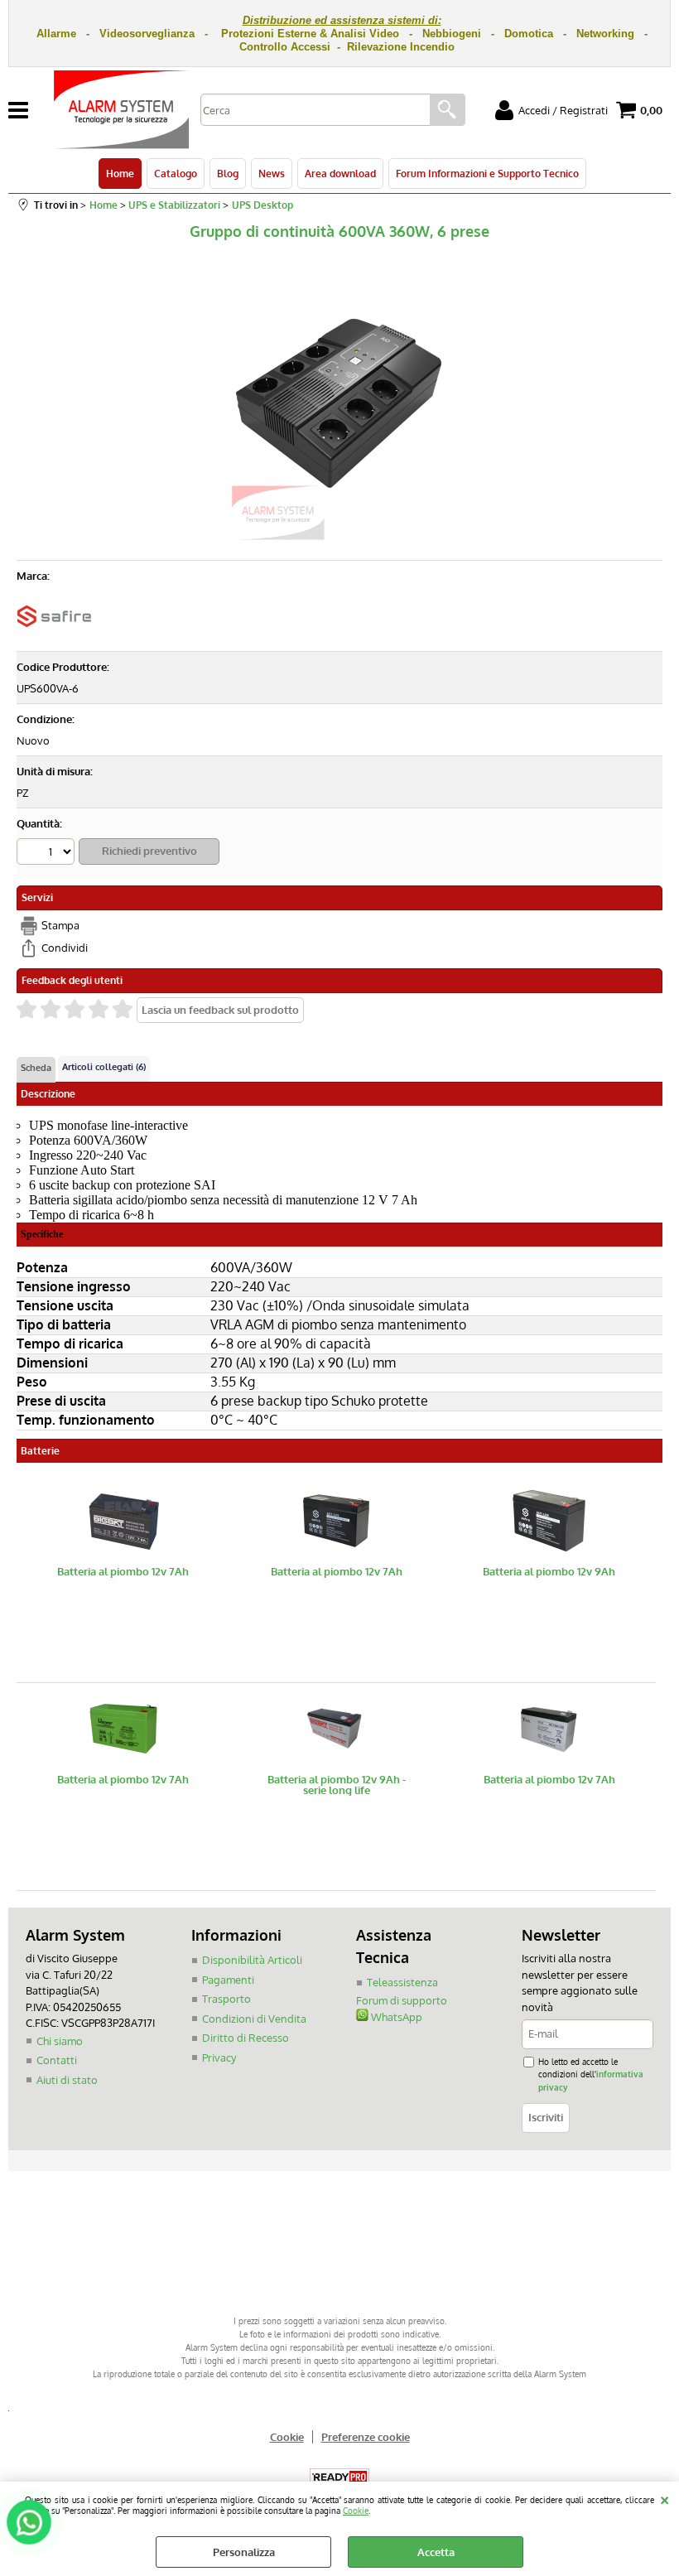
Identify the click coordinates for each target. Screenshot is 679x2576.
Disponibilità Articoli (252, 1960)
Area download (340, 173)
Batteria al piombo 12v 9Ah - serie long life (337, 1785)
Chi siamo (60, 2041)
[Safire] (54, 636)
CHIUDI (665, 2498)
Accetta (436, 2552)
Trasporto (226, 1999)
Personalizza (244, 2552)
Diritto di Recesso (246, 2038)
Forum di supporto (402, 2000)
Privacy (219, 2057)
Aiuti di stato (67, 2080)
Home (120, 173)
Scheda (36, 1068)
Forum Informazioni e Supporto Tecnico (487, 173)
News (272, 173)
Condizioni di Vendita (254, 2019)
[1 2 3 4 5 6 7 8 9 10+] (48, 854)
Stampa (60, 925)
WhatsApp (395, 2017)
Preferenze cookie (366, 2437)
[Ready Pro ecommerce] (339, 2477)
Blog (228, 173)
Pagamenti (228, 1980)
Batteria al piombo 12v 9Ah (549, 1572)
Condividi (65, 948)
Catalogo (176, 173)
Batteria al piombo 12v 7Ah (123, 1572)
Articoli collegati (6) (104, 1067)
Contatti (57, 2060)
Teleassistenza (402, 1982)
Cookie (356, 2510)
